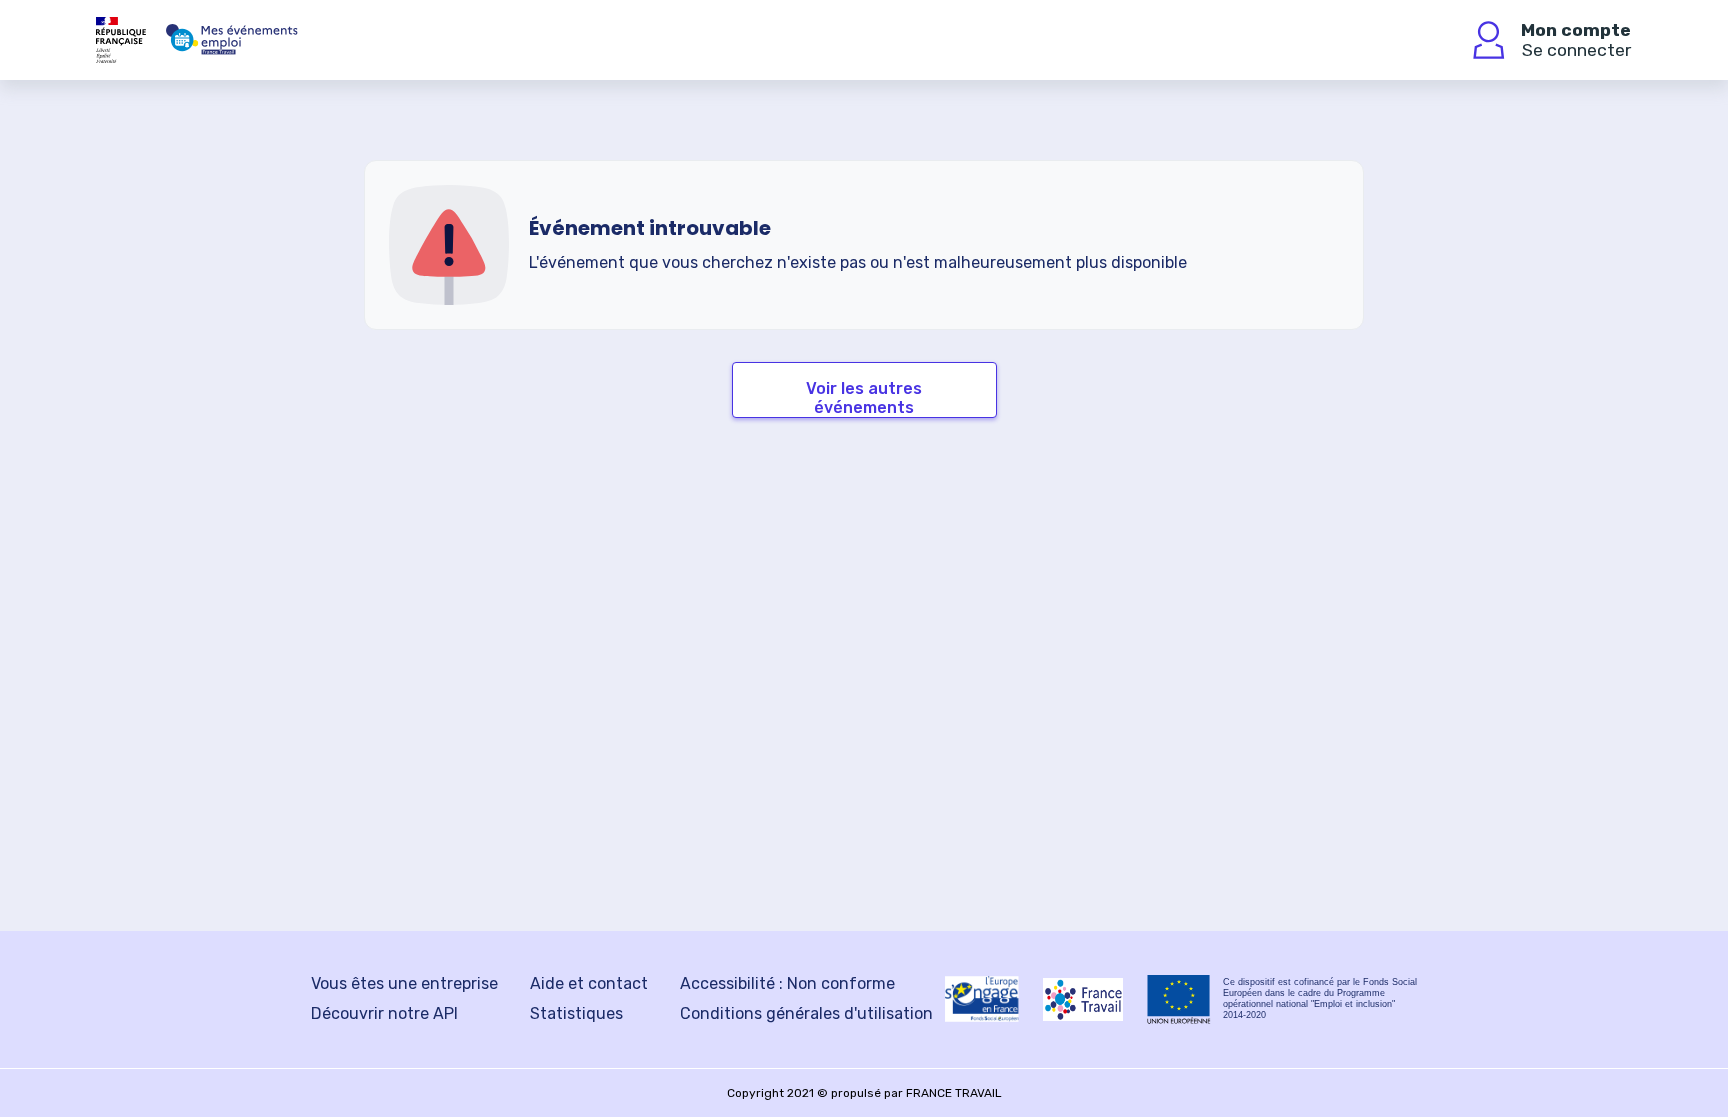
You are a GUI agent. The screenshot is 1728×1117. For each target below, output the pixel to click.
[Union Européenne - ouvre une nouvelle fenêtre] (1179, 999)
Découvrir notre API (384, 1013)
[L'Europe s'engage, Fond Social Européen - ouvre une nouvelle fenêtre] (982, 999)
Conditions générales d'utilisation (806, 1013)
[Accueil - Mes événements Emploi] (232, 40)
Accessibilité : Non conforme (787, 983)
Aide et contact (589, 983)
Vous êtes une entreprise (404, 983)
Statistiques (576, 1013)
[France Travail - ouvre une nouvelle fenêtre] (1083, 999)
